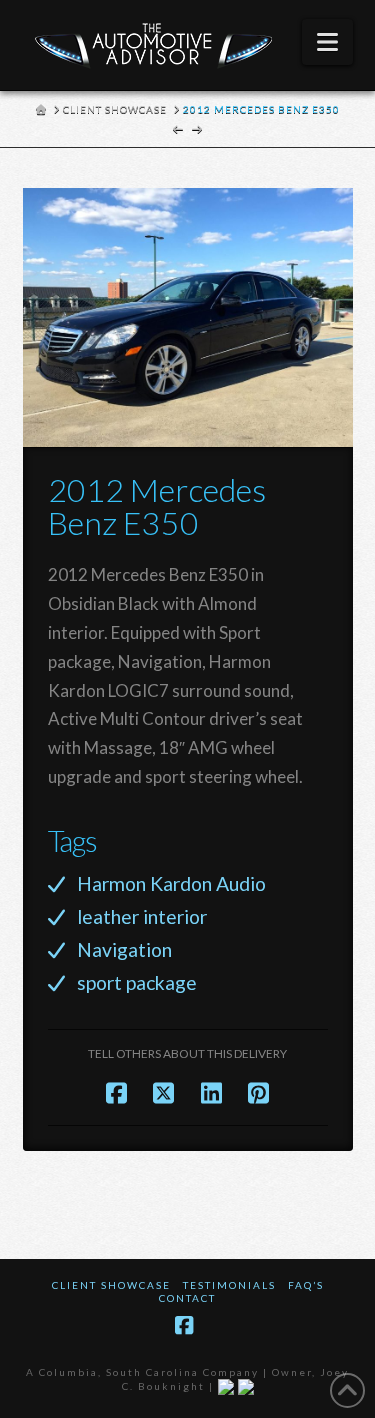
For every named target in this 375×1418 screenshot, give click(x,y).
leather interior (142, 916)
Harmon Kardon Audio (171, 883)
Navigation (124, 949)
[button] (327, 42)
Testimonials (229, 1285)
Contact (187, 1298)
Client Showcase (111, 1285)
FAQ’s (306, 1285)
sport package (137, 982)
